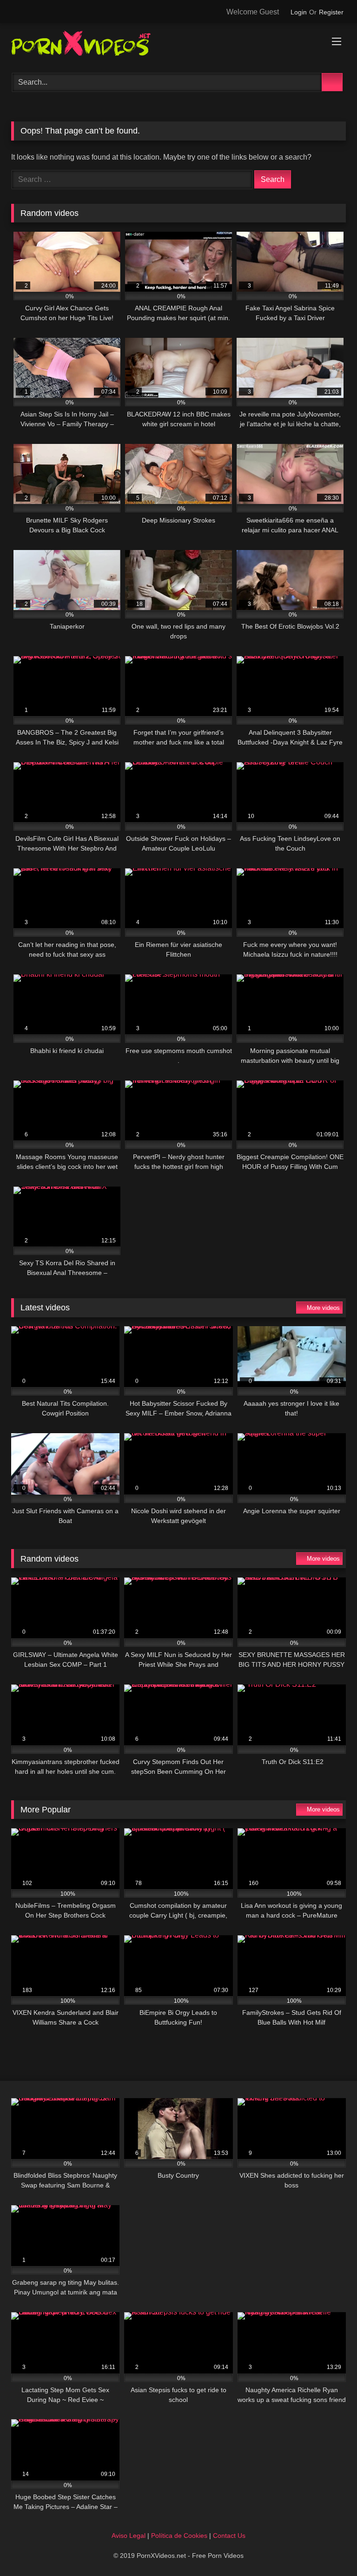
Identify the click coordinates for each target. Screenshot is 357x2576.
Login (299, 12)
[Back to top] (329, 2548)
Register (331, 12)
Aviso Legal (129, 2536)
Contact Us (229, 2536)
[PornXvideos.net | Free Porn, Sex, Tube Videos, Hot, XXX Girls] (178, 45)
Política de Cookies (179, 2536)
